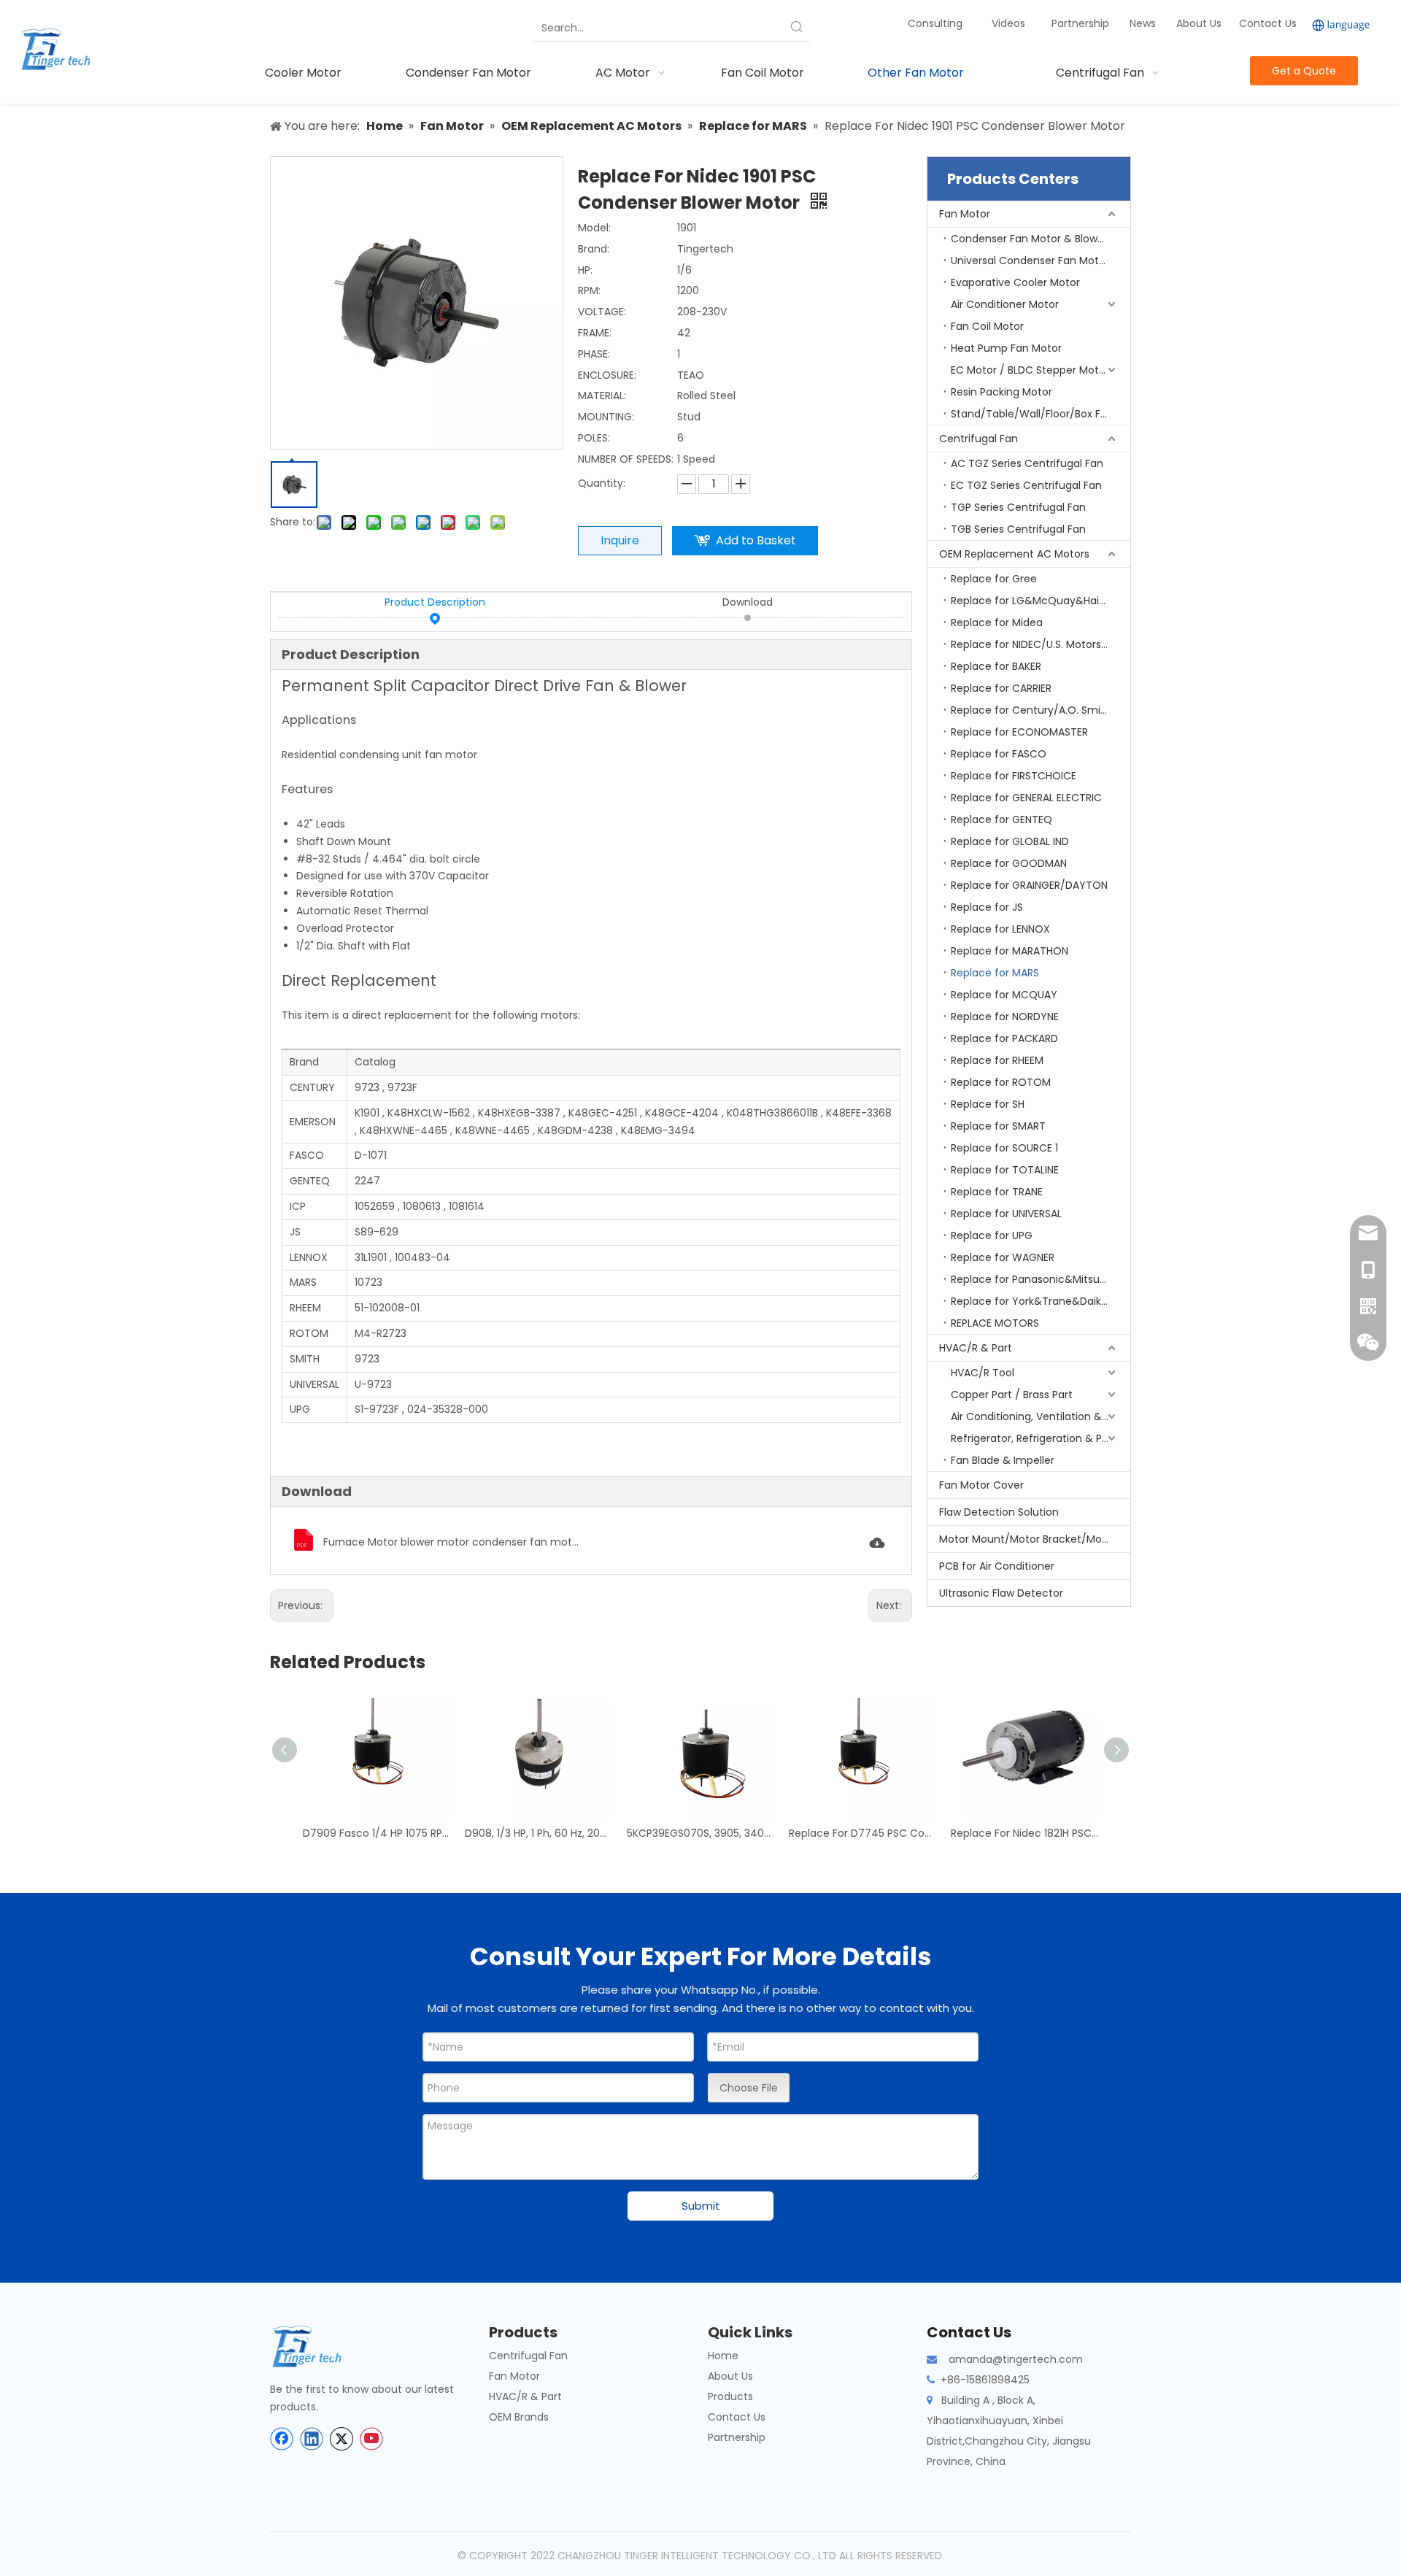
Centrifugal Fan (979, 439)
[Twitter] (341, 2439)
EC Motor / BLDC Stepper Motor (1030, 370)
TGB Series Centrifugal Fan (1018, 529)
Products (730, 2396)
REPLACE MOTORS (995, 1323)
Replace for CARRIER (1001, 688)
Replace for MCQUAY (1004, 995)
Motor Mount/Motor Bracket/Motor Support (1035, 1539)
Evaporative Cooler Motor (1015, 282)
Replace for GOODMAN (1009, 863)
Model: (594, 228)
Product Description (435, 602)
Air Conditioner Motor (1005, 304)
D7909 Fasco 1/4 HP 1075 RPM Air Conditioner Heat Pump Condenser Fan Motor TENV (377, 1833)
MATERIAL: (602, 396)
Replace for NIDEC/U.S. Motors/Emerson (1041, 644)
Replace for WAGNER (1003, 1257)
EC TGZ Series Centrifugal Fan (1026, 485)
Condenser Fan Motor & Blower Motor (1041, 239)
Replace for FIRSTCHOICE (1014, 776)
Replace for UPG (992, 1235)
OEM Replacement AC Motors (1014, 554)
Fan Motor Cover (981, 1485)
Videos (1008, 23)
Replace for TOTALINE (1005, 1170)
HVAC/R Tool (983, 1373)
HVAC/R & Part (976, 1348)
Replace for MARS (995, 973)
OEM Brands (519, 2417)
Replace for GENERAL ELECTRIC (1026, 798)
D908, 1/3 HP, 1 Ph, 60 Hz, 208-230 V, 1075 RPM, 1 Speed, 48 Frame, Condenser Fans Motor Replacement (539, 1833)
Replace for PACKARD (1004, 1038)
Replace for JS (987, 907)
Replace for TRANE (997, 1192)
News (1144, 23)
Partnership (1082, 23)
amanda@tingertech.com (1016, 2359)
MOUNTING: (606, 417)
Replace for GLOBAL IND (1010, 841)
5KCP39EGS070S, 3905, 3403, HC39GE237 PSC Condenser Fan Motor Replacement (700, 1833)
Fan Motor (965, 214)
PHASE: (594, 354)
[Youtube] (371, 2439)
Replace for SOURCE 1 (1004, 1148)
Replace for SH (988, 1104)
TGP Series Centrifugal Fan (1018, 507)
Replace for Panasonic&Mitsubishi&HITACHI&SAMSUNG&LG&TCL (1041, 1279)
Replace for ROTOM (1001, 1082)
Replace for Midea (997, 622)
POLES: (594, 438)
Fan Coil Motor (987, 326)
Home (723, 2356)
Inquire (620, 540)
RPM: (589, 290)
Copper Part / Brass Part (1012, 1395)
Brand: (594, 249)
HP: (585, 270)
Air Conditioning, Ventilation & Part (1038, 1416)
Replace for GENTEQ (1001, 820)
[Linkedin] (312, 2439)
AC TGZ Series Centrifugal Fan (1027, 463)
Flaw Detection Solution (999, 1512)
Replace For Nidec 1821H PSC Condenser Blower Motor (1024, 1833)
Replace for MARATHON (1010, 951)
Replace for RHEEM (997, 1060)
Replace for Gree (994, 579)
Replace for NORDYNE (1005, 1017)
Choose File (749, 2088)
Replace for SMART (998, 1126)
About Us (1199, 23)
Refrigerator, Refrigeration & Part (1034, 1438)
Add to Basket (756, 540)
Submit (701, 2206)
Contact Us (1268, 23)
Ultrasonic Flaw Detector (1001, 1593)
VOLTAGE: (602, 312)
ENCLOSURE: (607, 375)
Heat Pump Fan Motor (1006, 348)
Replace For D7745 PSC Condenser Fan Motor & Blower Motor (862, 1833)
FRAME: (595, 333)
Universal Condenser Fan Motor (1030, 261)
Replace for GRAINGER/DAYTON (1029, 885)
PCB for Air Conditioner (997, 1566)
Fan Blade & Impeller (1003, 1460)
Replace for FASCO (999, 754)
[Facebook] (282, 2439)
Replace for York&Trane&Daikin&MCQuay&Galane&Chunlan (1041, 1301)
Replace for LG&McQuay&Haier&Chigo (1041, 601)
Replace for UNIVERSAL (1006, 1214)
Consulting (935, 23)
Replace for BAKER (996, 666)
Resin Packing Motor (1001, 392)
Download (748, 602)
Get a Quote (1304, 71)
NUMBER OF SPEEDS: (626, 459)
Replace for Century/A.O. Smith (1031, 710)
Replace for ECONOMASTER (1019, 732)
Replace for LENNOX (1000, 929)
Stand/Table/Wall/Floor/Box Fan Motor (1041, 414)
